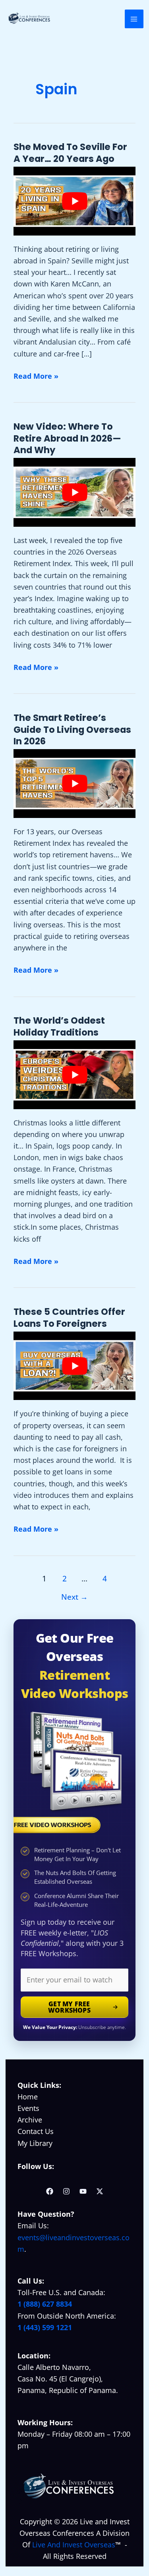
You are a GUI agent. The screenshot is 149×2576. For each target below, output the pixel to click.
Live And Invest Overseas (74, 2545)
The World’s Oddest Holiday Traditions (59, 1026)
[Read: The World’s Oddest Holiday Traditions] (74, 1075)
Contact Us (36, 2131)
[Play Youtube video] (74, 201)
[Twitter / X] (100, 2191)
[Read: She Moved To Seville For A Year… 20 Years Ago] (74, 201)
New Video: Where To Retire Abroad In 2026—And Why (67, 438)
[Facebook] (50, 2191)
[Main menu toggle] (134, 19)
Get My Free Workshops (69, 2007)
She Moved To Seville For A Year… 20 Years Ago (70, 153)
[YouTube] (83, 2191)
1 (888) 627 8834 (45, 2304)
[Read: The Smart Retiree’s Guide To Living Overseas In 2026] (74, 784)
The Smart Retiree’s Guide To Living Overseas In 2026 (72, 729)
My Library (35, 2143)
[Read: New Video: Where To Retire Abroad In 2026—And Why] (74, 492)
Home (28, 2097)
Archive (30, 2120)
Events (28, 2108)
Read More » (36, 376)
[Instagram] (66, 2191)
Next (74, 1597)
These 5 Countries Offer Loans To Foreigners (69, 1318)
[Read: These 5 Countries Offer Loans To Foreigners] (74, 1366)
